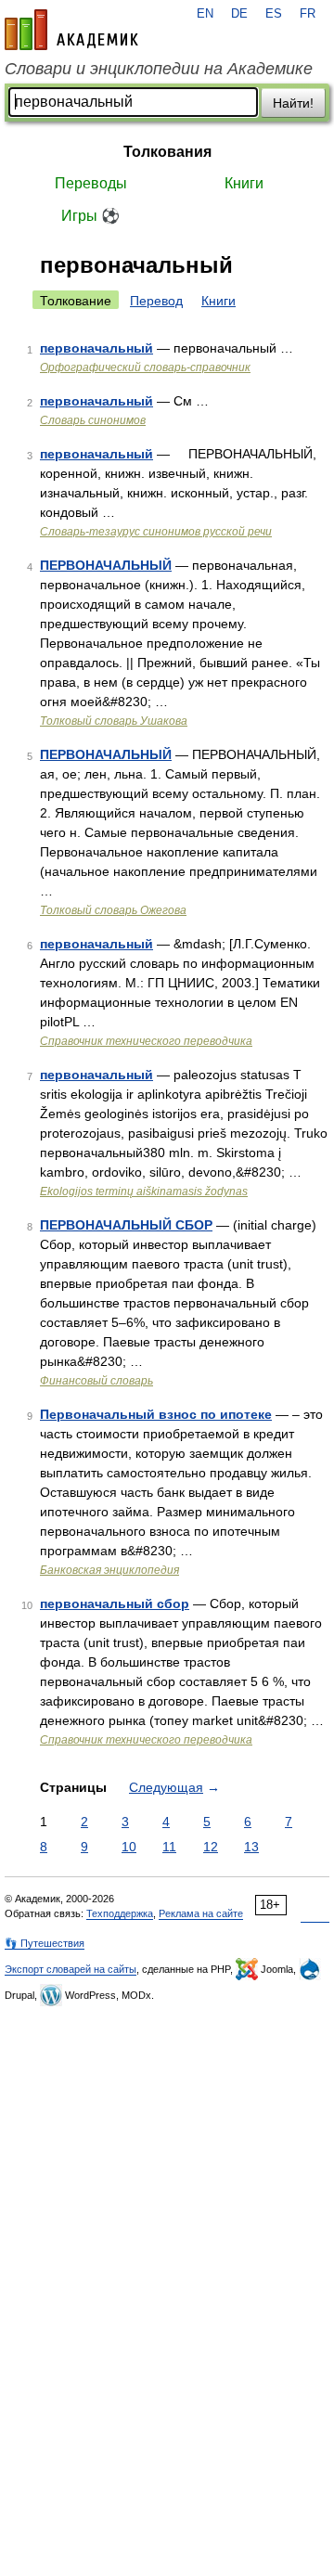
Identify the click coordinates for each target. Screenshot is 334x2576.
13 (251, 1847)
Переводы (91, 183)
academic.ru (71, 30)
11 (169, 1847)
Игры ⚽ (90, 216)
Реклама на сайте (201, 1913)
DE (239, 14)
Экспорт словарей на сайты (71, 1969)
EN (205, 14)
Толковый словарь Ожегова (113, 910)
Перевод (156, 301)
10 (129, 1847)
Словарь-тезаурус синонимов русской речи (156, 532)
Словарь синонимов (93, 420)
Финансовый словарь (96, 1381)
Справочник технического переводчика (146, 1041)
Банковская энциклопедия (109, 1570)
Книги (244, 183)
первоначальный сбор (115, 1604)
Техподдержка (120, 1913)
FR (308, 14)
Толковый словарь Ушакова (114, 721)
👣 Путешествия (45, 1943)
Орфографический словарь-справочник (145, 367)
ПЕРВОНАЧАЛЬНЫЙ (106, 565)
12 (211, 1847)
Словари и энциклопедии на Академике (159, 69)
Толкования (167, 152)
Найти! (293, 103)
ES (274, 14)
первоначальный (96, 348)
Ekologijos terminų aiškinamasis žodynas (144, 1191)
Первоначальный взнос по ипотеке (156, 1414)
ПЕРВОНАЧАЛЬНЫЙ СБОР (126, 1225)
